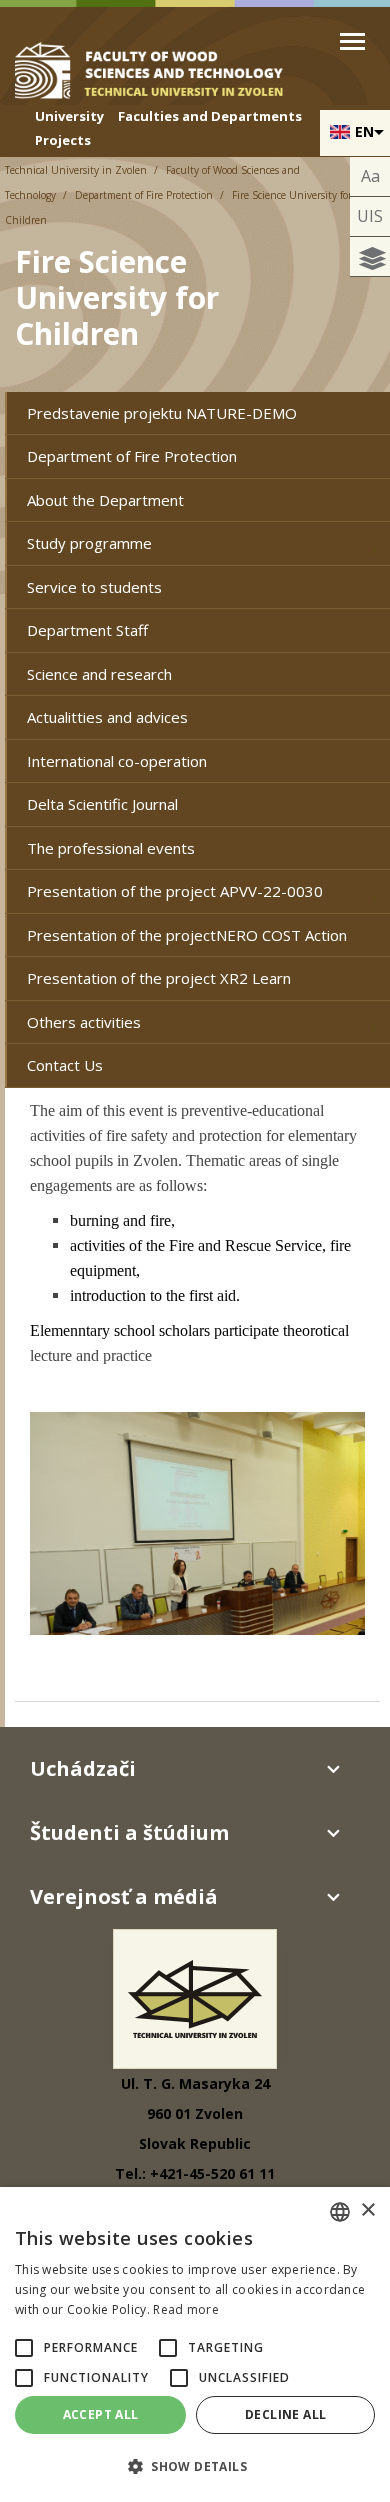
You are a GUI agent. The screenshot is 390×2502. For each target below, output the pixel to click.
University (69, 116)
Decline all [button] (285, 2414)
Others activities (84, 1022)
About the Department (105, 500)
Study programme (89, 543)
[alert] (195, 2344)
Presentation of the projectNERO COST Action (187, 935)
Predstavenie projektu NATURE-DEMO (162, 413)
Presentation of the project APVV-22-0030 (175, 891)
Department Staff (87, 630)
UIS (370, 216)
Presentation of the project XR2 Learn (159, 978)
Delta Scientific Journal (102, 804)
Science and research (99, 674)
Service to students (94, 587)
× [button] (367, 2210)
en (364, 131)
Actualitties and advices (107, 717)
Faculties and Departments (210, 116)
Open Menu (352, 41)
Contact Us (65, 1065)
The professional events (111, 848)
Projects (63, 140)
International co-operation (117, 761)
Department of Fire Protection (144, 195)
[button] (24, 2348)
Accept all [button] (101, 2414)
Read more (186, 2309)
